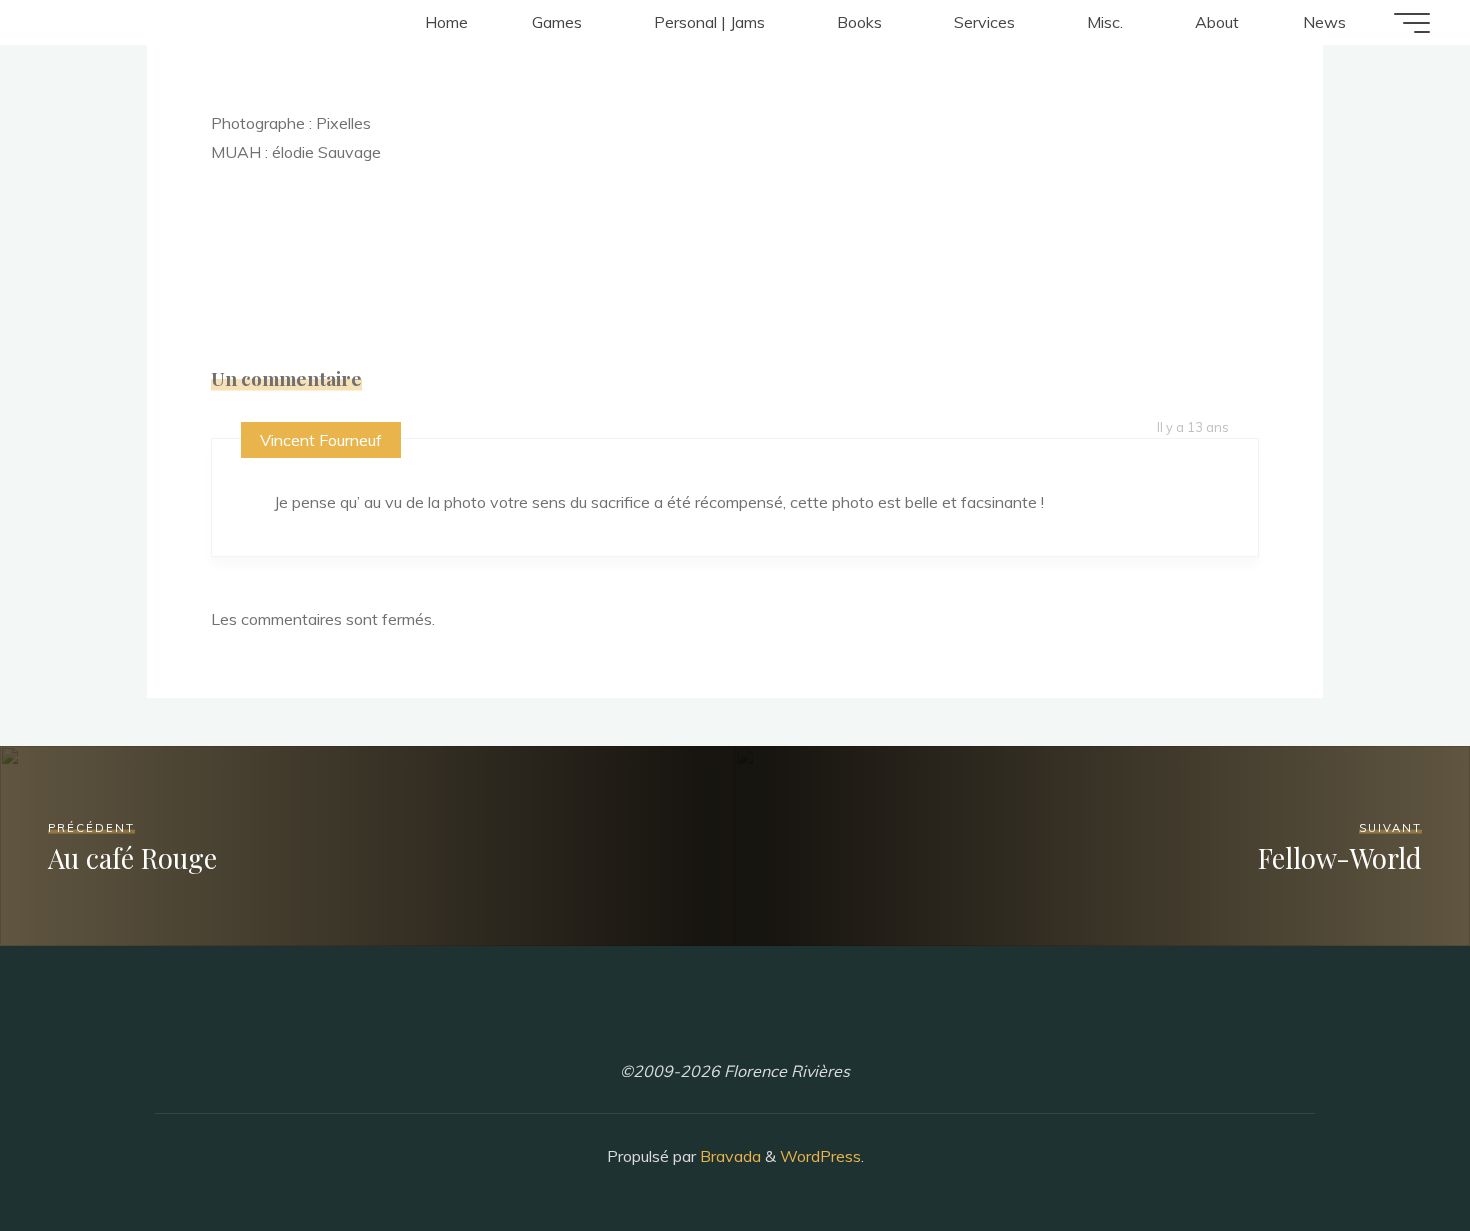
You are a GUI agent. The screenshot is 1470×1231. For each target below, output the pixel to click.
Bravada (728, 1156)
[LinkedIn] (735, 1023)
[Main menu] (1412, 23)
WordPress (820, 1156)
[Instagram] (682, 1023)
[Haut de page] (1392, 1153)
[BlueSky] (788, 1023)
